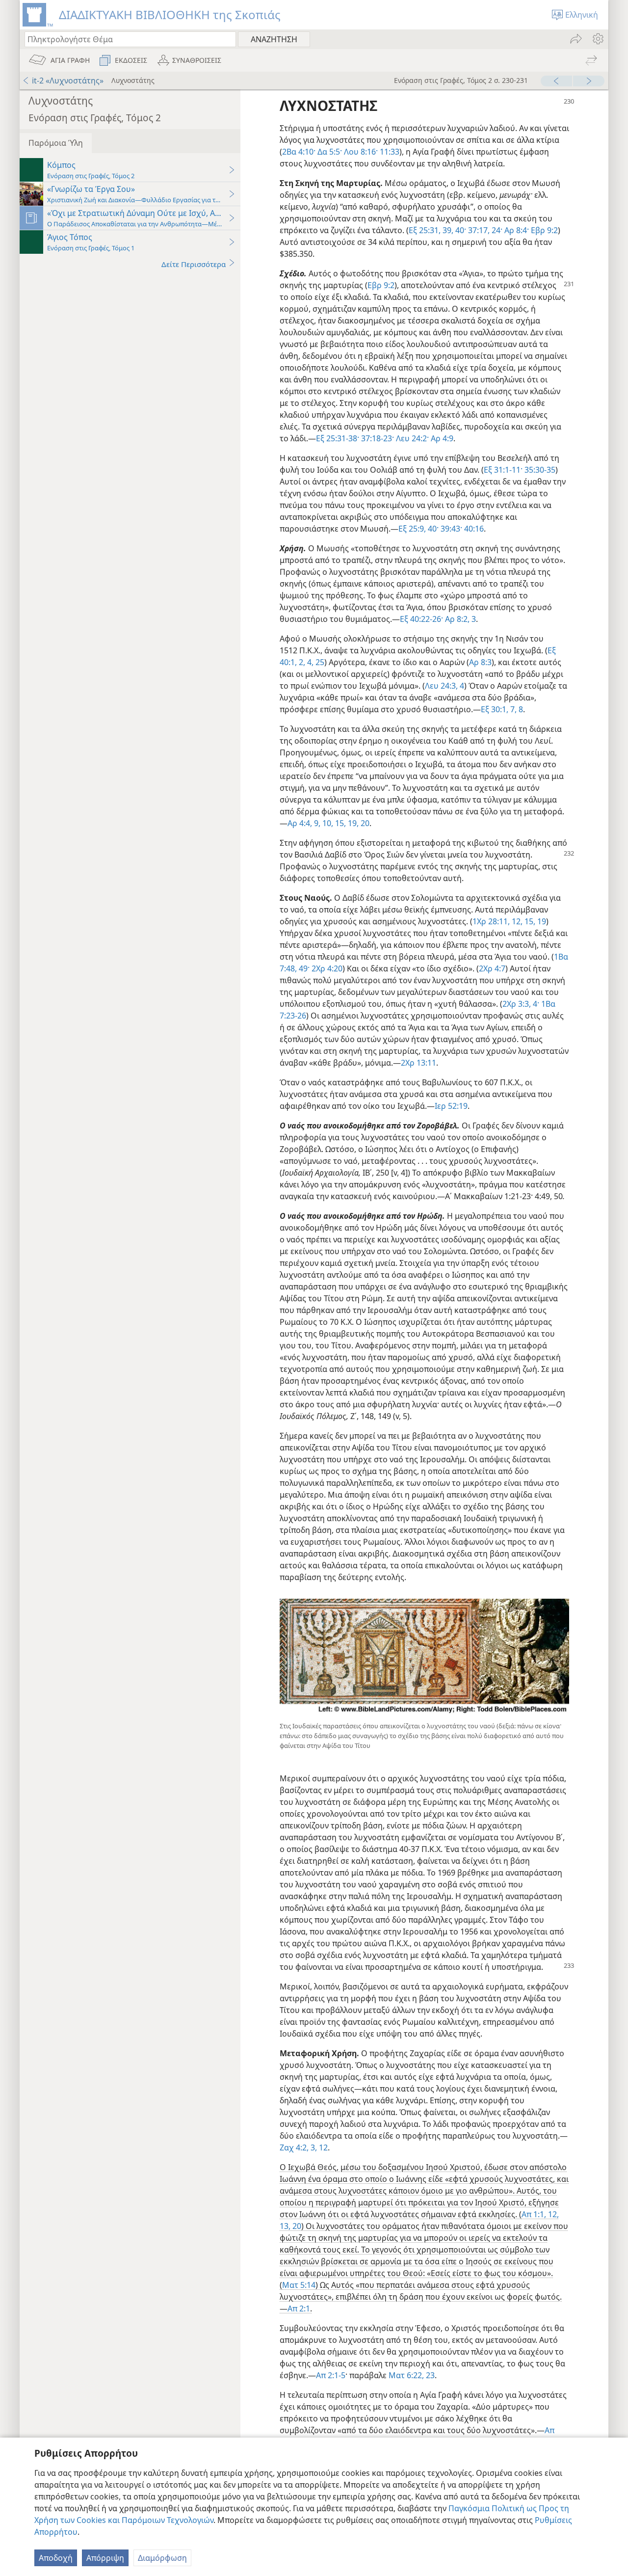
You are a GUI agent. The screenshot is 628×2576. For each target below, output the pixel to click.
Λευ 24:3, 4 (445, 686)
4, (309, 662)
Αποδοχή (56, 2558)
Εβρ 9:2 (543, 230)
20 (296, 2226)
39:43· (450, 529)
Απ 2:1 (299, 2308)
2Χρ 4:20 (326, 968)
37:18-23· (377, 438)
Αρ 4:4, (300, 823)
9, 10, (323, 823)
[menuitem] (597, 39)
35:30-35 (539, 470)
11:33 (389, 152)
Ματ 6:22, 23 (412, 2375)
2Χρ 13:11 (419, 1063)
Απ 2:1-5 (331, 2375)
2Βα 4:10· (299, 152)
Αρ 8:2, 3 (459, 619)
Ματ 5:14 (299, 2285)
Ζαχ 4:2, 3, (298, 2147)
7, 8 (516, 709)
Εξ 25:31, (425, 230)
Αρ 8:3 (480, 662)
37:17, (478, 230)
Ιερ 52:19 (451, 1106)
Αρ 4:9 (441, 438)
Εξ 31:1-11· (503, 470)
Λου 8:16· (360, 152)
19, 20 (358, 823)
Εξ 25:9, (412, 529)
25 (319, 662)
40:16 (473, 529)
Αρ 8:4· (516, 230)
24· (496, 230)
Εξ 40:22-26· (421, 619)
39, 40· (453, 230)
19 (541, 921)
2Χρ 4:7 (492, 968)
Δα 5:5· (329, 152)
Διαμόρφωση (162, 2558)
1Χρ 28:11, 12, (497, 921)
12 (322, 2147)
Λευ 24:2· (411, 438)
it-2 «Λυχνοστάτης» (68, 80)
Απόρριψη (105, 2558)
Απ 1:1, (534, 2214)
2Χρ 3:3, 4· (521, 1004)
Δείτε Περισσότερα (194, 264)
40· (432, 529)
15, (340, 823)
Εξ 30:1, (495, 709)
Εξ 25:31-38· (338, 438)
